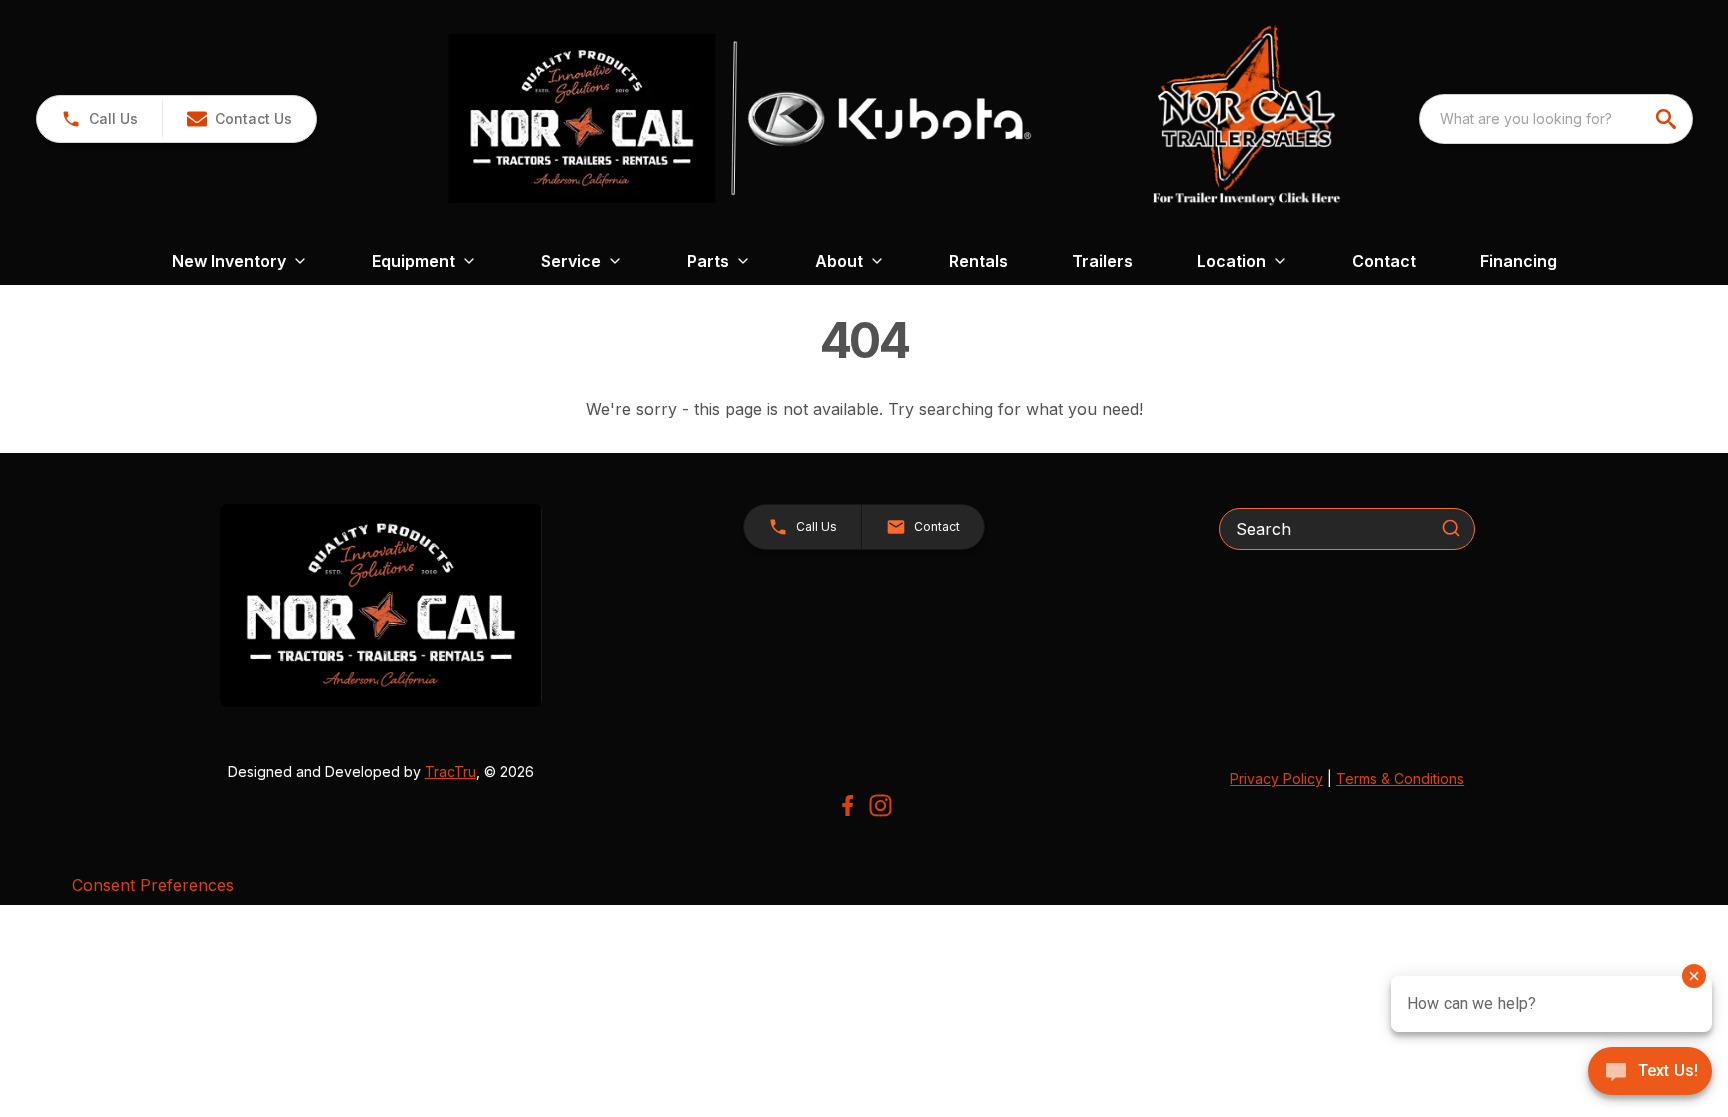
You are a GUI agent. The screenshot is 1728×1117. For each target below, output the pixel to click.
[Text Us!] (1650, 1073)
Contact (1384, 261)
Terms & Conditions (1400, 778)
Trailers (1102, 261)
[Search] (1451, 528)
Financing (1518, 261)
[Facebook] (847, 805)
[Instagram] (880, 805)
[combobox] (1556, 119)
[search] (1668, 119)
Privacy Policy (1276, 778)
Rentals (978, 261)
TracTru (450, 771)
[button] (99, 119)
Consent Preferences (153, 885)
